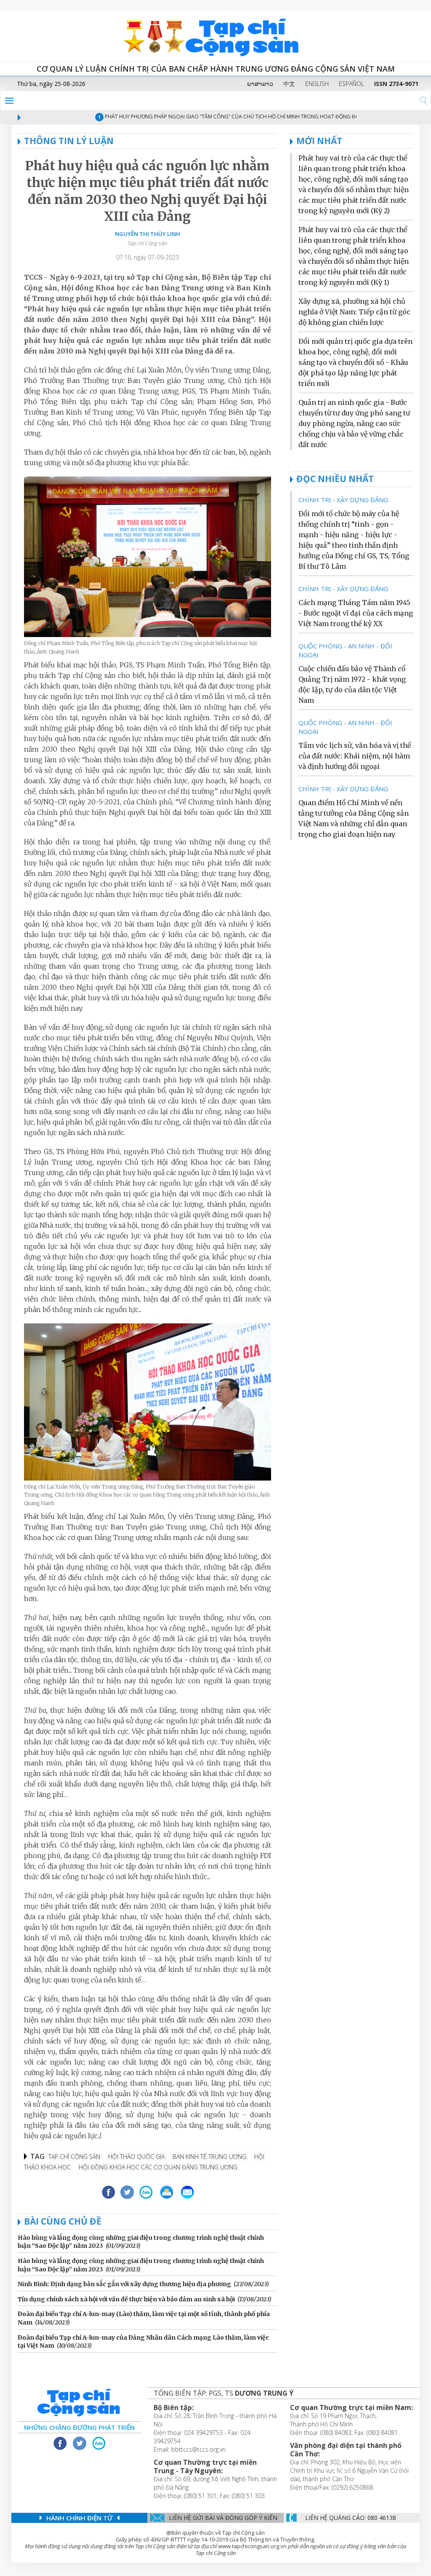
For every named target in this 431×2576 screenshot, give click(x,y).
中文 (289, 84)
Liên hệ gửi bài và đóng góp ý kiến (223, 2518)
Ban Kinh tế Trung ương (209, 2157)
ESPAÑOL (351, 84)
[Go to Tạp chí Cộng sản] (215, 36)
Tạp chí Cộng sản (74, 2157)
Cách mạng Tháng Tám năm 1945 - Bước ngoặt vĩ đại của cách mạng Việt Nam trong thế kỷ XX (356, 613)
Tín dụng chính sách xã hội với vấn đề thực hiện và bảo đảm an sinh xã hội (126, 2299)
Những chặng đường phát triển (79, 2427)
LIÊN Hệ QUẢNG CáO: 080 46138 (351, 2518)
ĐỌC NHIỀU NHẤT (335, 479)
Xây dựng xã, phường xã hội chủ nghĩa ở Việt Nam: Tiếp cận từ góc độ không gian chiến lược (354, 312)
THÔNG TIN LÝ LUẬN (69, 141)
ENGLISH (317, 84)
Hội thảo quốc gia (136, 2157)
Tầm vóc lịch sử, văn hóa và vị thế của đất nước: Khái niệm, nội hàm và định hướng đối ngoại (355, 756)
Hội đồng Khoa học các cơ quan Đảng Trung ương (158, 2167)
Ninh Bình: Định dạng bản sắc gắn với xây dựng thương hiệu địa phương (124, 2284)
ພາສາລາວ (260, 84)
